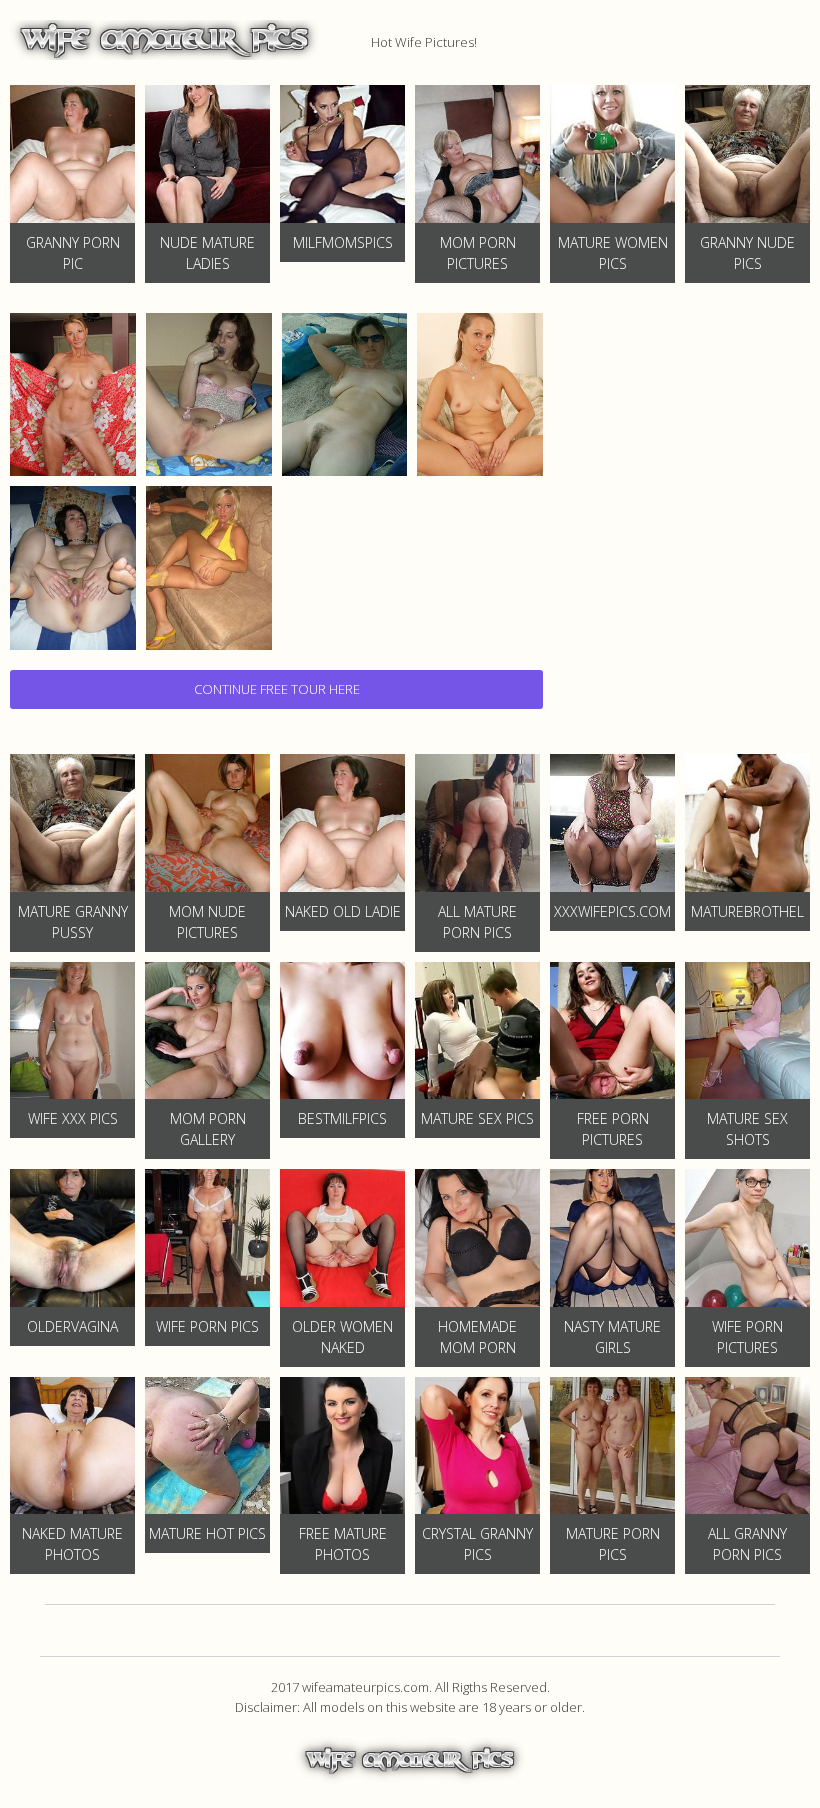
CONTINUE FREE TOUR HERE (277, 689)
